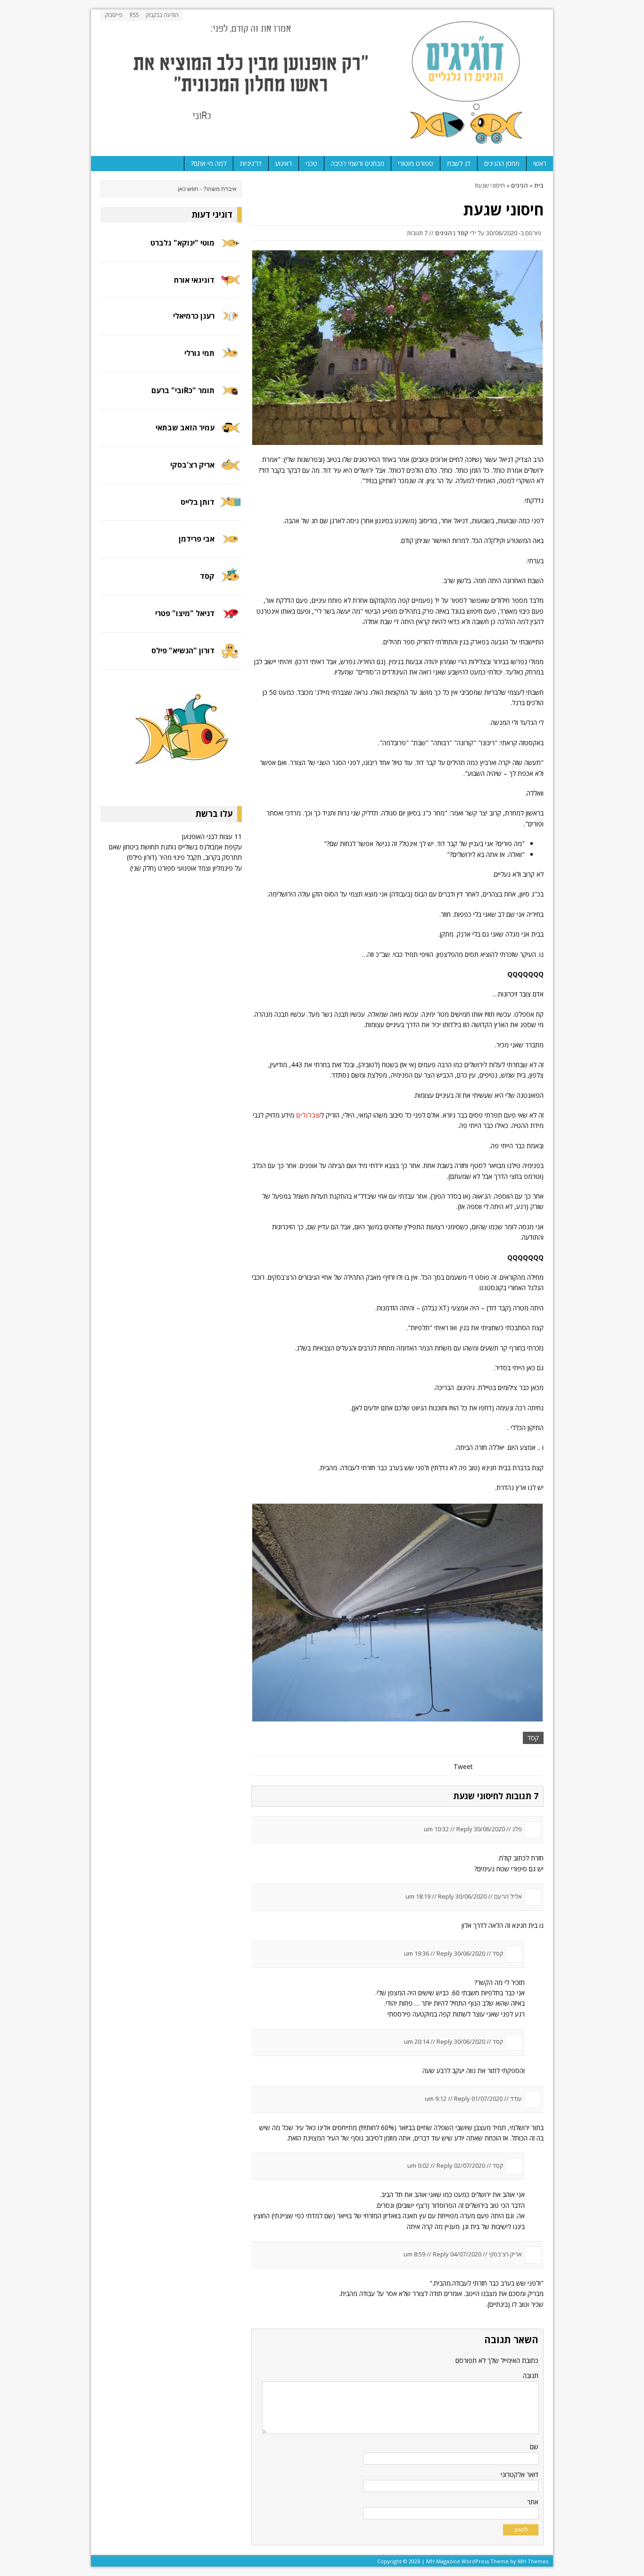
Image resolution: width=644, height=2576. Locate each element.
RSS (134, 15)
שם (534, 2447)
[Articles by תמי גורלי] (231, 359)
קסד (463, 233)
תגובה (531, 2375)
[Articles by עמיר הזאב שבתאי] (231, 433)
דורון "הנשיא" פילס (183, 650)
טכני (311, 163)
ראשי (540, 163)
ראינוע (284, 163)
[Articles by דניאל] (231, 620)
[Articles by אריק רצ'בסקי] (231, 471)
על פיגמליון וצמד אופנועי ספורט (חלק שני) (186, 868)
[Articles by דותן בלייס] (231, 508)
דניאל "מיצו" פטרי (185, 613)
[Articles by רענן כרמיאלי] (231, 322)
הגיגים (444, 233)
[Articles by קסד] (231, 582)
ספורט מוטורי (416, 163)
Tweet (463, 1766)
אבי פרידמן (197, 539)
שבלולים (308, 1115)
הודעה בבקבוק (162, 15)
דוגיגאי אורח (194, 280)
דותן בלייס (198, 502)
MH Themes (533, 2561)
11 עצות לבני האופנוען (212, 836)
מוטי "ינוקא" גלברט (182, 243)
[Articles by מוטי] (231, 249)
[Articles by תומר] (231, 396)
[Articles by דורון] (231, 657)
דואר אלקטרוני (520, 2474)
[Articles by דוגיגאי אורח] (231, 284)
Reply (464, 1829)
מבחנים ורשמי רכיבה (358, 163)
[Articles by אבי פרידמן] (231, 545)
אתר (533, 2502)
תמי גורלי (199, 353)
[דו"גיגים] (322, 83)
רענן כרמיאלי (194, 316)
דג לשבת (459, 163)
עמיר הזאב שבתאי (185, 428)
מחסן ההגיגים (502, 163)
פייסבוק (114, 15)
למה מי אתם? (209, 163)
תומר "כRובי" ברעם (183, 390)
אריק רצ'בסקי (192, 465)
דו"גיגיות (251, 163)
